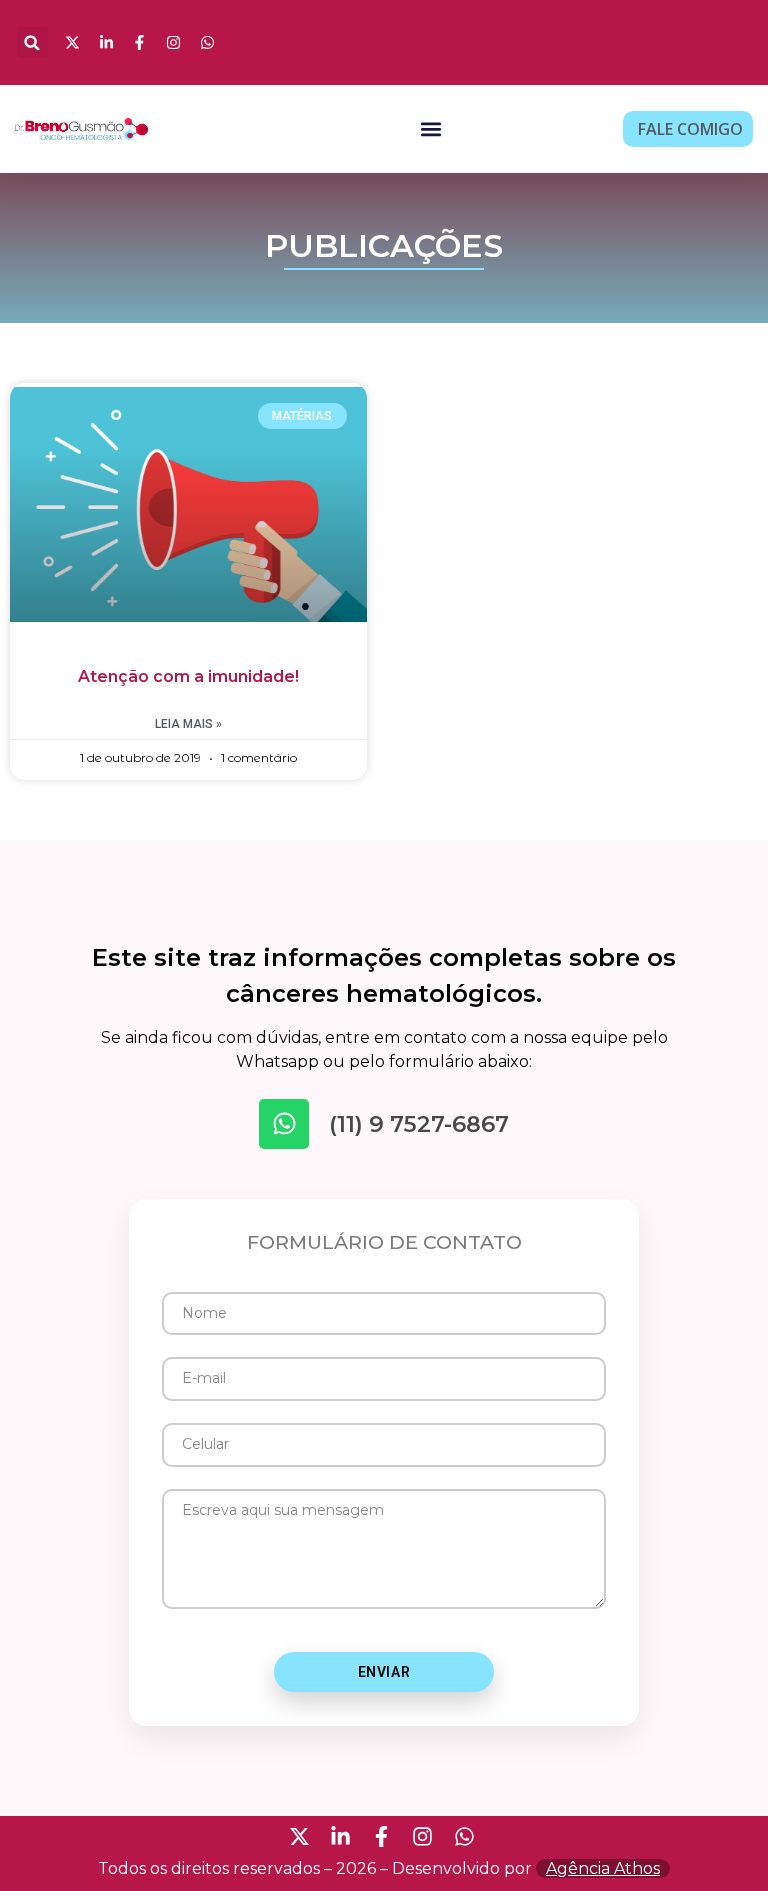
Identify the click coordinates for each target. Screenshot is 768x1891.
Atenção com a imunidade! (188, 676)
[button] (32, 42)
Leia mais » (188, 724)
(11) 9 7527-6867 (419, 1124)
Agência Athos (603, 1868)
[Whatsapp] (284, 1124)
